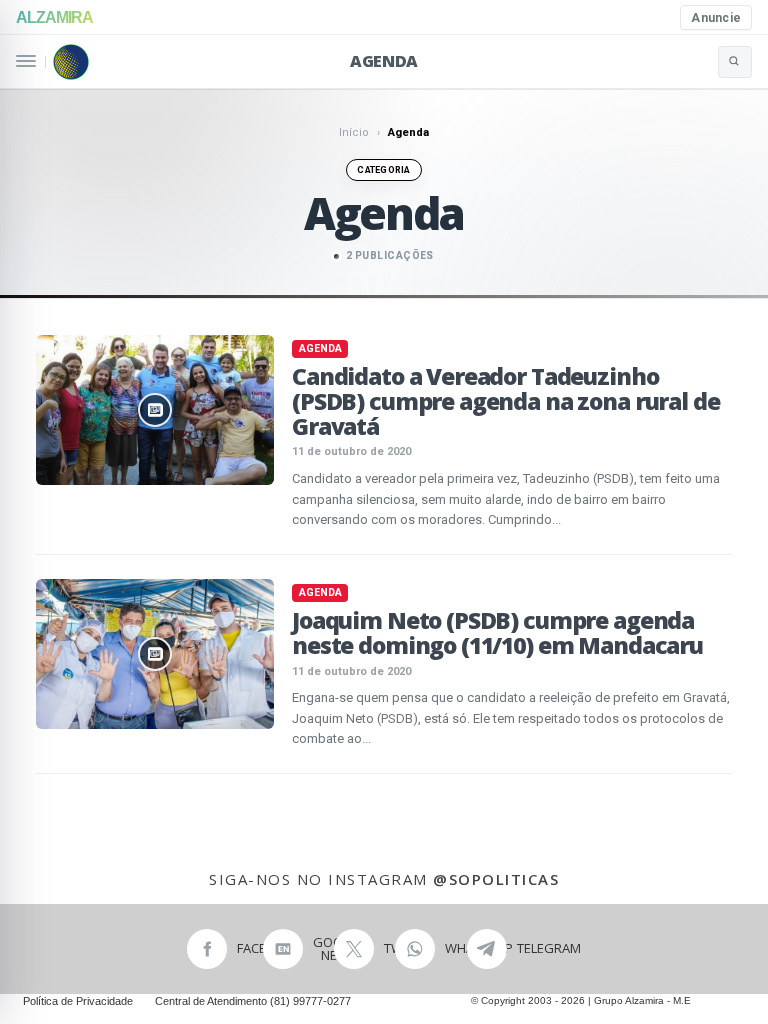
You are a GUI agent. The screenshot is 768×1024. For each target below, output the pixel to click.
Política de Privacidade (78, 1001)
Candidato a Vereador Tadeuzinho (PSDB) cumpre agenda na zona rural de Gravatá (505, 401)
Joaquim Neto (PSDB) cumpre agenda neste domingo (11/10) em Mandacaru (497, 632)
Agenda (384, 61)
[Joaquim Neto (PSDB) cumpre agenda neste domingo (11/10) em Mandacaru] (155, 654)
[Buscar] (735, 62)
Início (354, 132)
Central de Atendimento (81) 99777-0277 (253, 1001)
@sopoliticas (496, 879)
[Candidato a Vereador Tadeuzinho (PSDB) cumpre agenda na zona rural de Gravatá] (155, 410)
